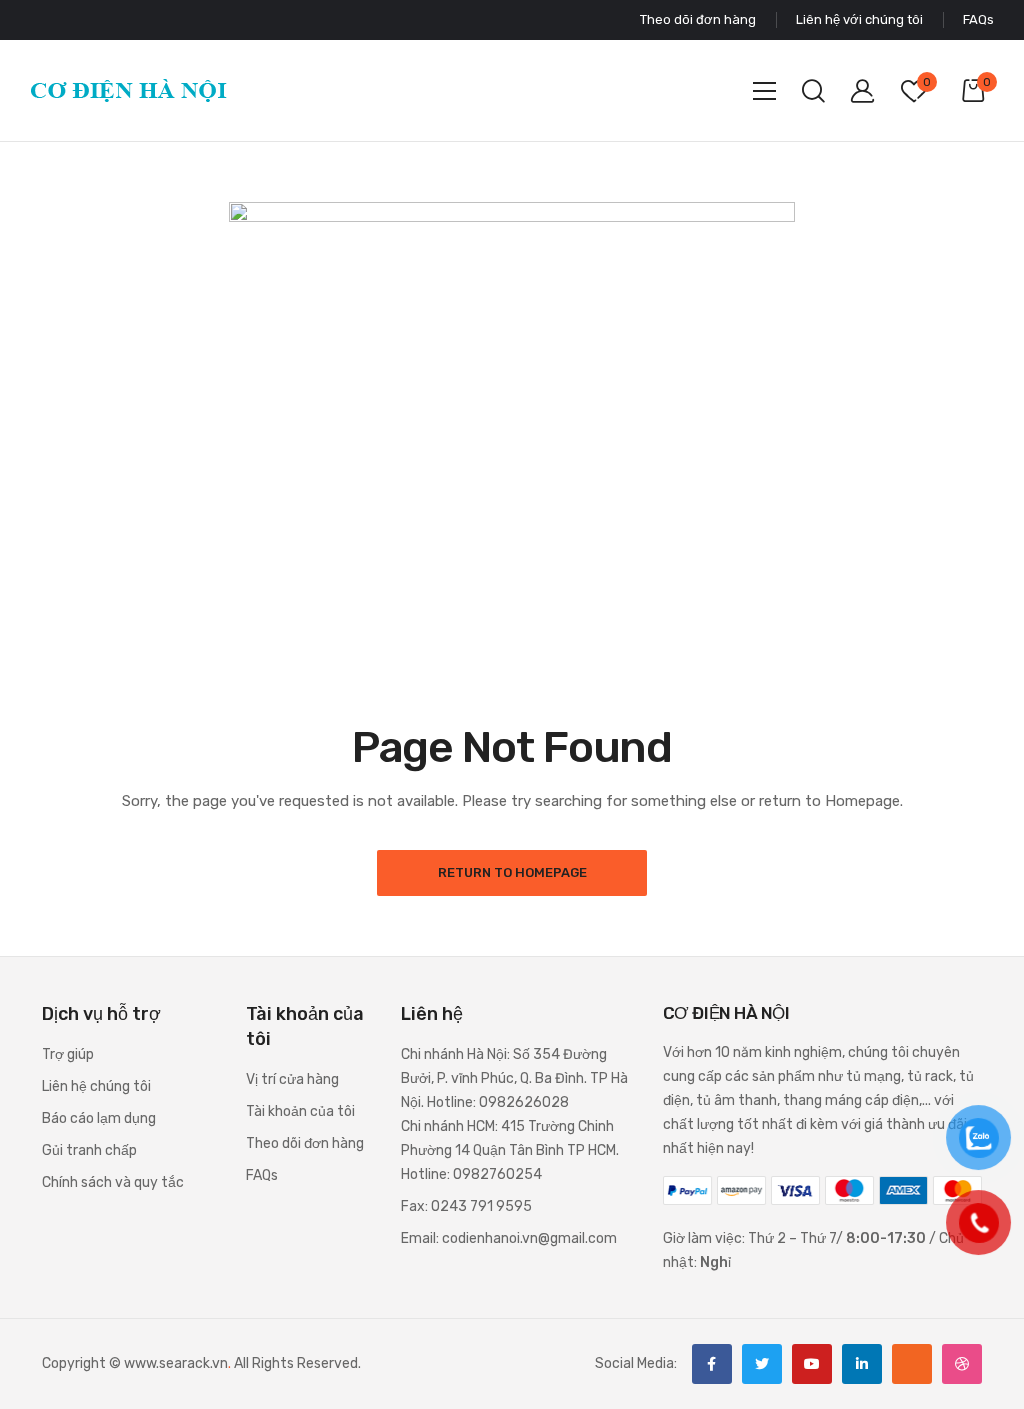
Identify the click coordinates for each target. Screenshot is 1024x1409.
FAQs (262, 1175)
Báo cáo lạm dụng (99, 1118)
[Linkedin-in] (862, 1364)
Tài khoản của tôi (300, 1111)
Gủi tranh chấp (89, 1150)
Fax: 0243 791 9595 (466, 1206)
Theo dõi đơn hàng (305, 1143)
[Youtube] (812, 1364)
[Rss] (912, 1364)
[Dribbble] (962, 1364)
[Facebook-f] (712, 1364)
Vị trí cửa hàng (292, 1079)
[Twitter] (762, 1364)
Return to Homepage (512, 872)
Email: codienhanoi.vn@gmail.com (509, 1238)
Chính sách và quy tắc (113, 1182)
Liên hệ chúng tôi (96, 1086)
